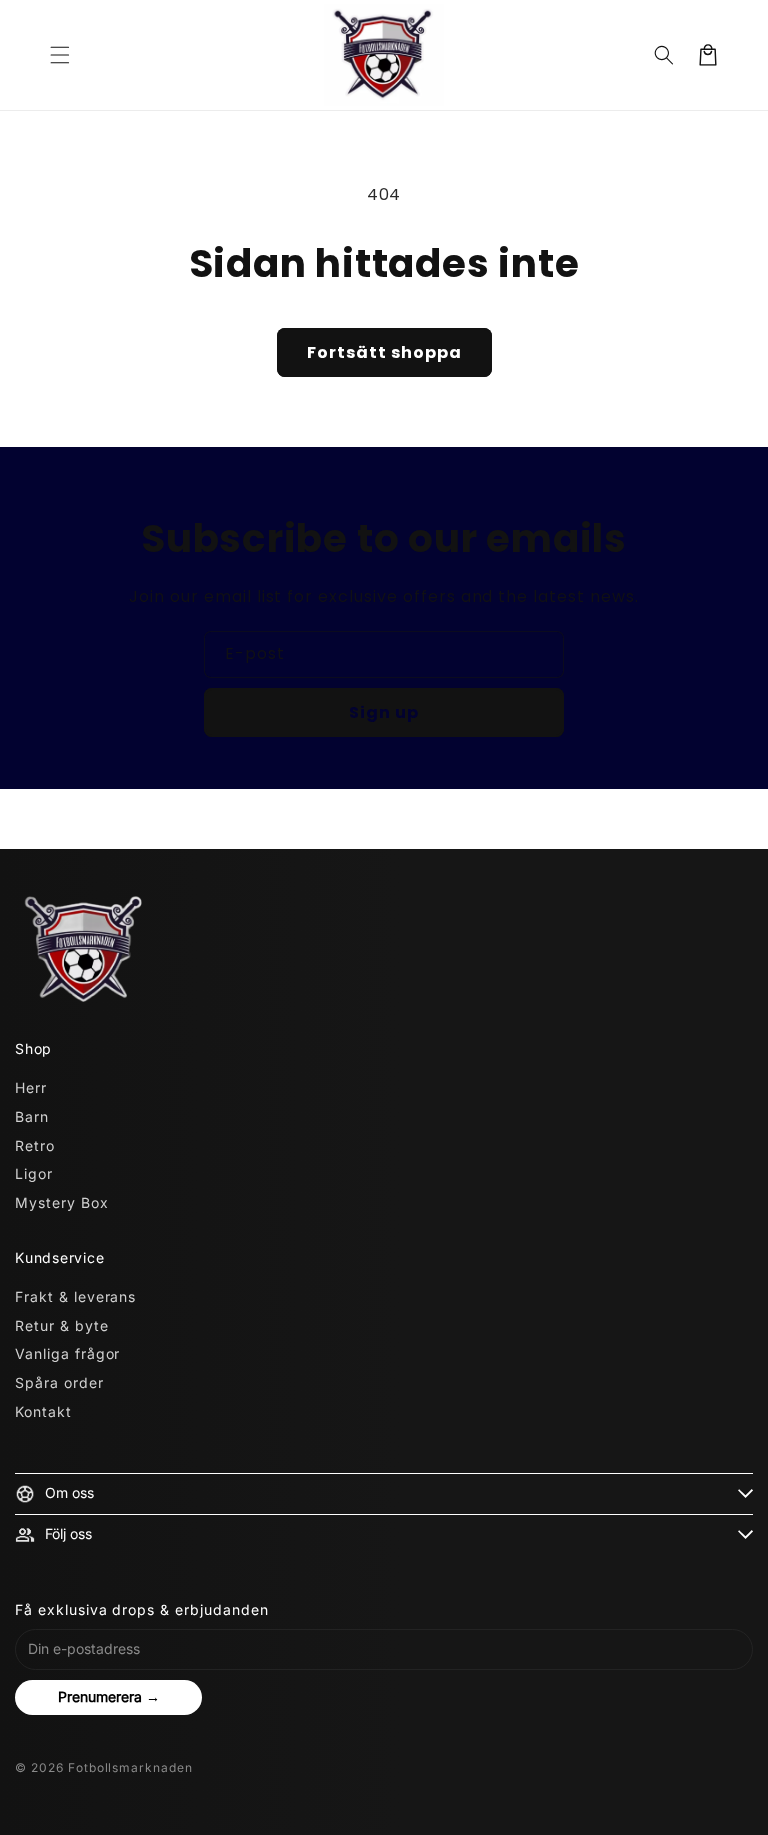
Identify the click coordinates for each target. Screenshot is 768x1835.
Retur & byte (62, 1325)
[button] (60, 55)
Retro (35, 1145)
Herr (31, 1087)
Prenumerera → (109, 1696)
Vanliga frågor (67, 1353)
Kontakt (43, 1411)
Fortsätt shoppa (384, 352)
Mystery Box (62, 1202)
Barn (32, 1116)
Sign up (384, 712)
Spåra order (59, 1382)
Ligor (34, 1173)
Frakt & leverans (75, 1296)
